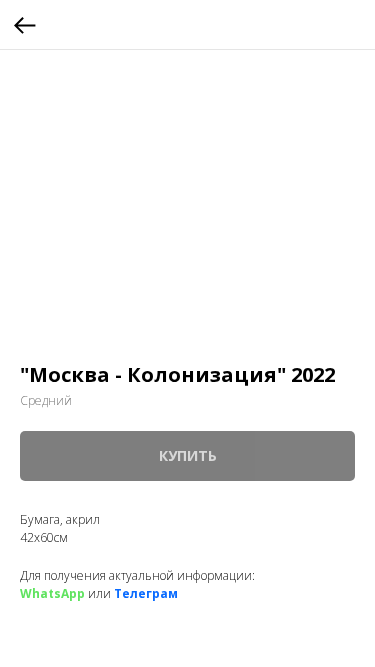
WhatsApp (52, 593)
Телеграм (146, 593)
